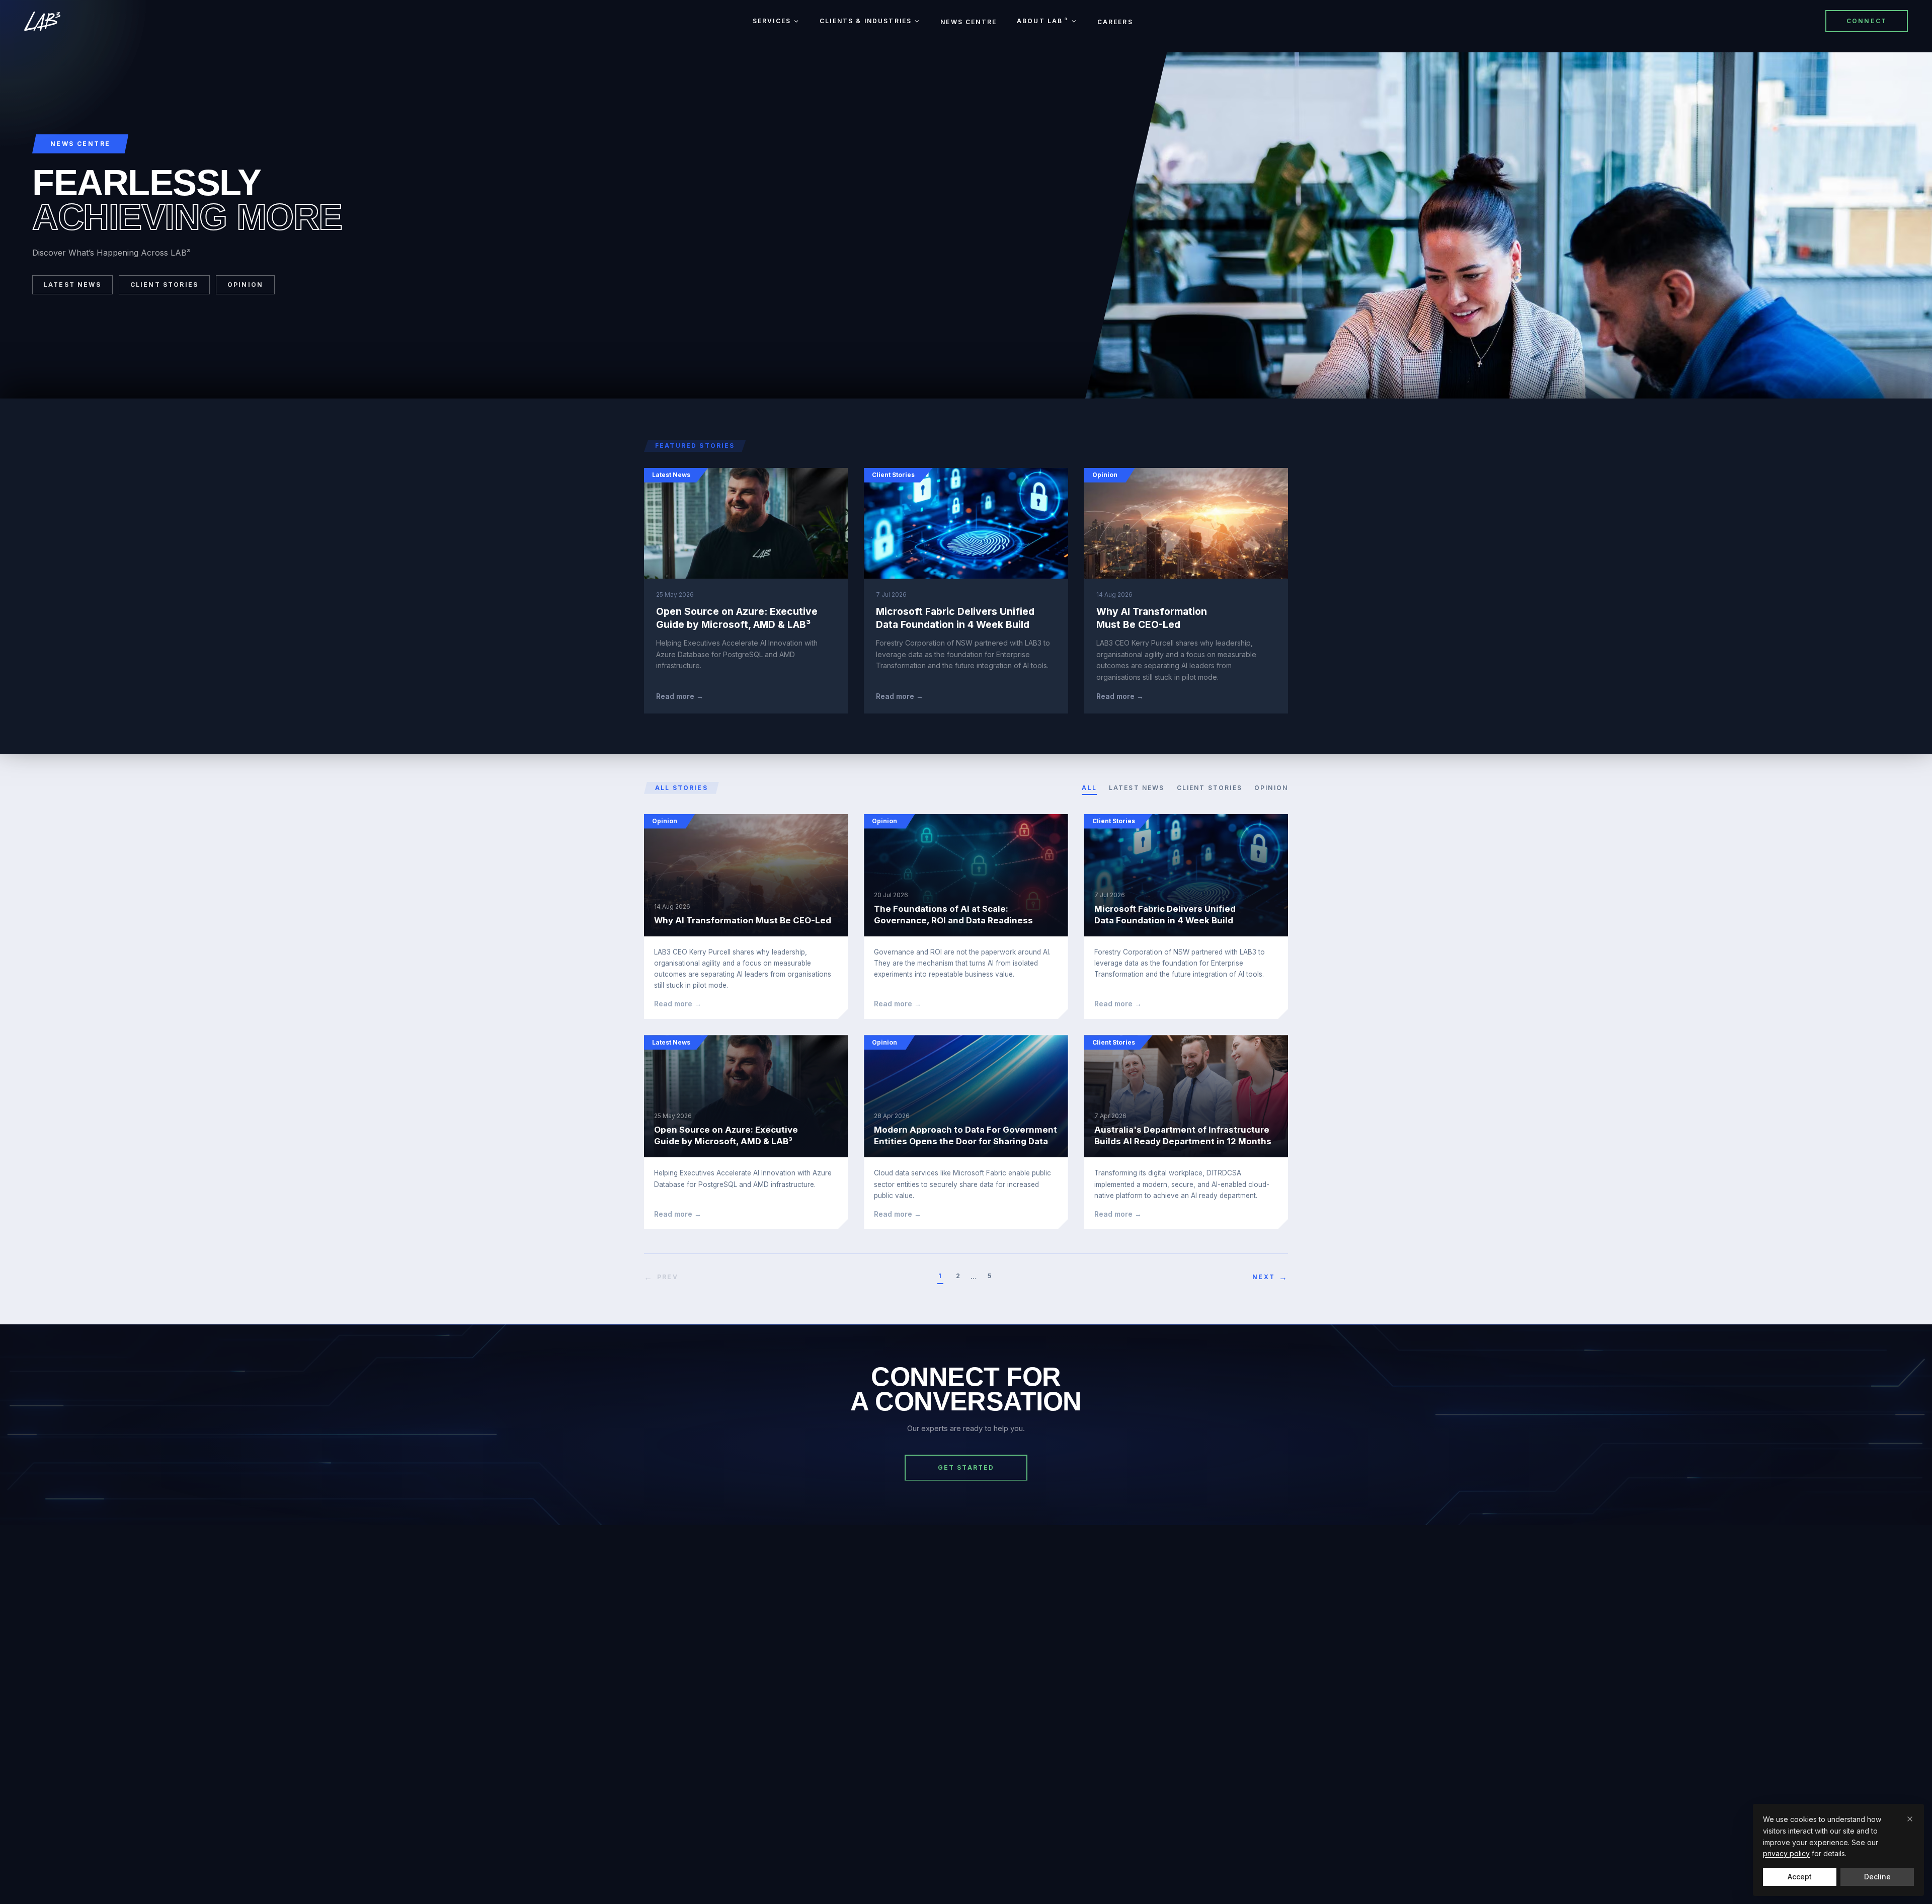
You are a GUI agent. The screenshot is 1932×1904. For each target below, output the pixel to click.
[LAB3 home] (42, 21)
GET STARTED (966, 1467)
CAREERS (1115, 22)
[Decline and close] (1910, 1819)
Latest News (72, 285)
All (1089, 788)
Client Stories (164, 285)
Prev (661, 1277)
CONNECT (1867, 21)
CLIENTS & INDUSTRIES (866, 21)
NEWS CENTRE (969, 22)
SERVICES (772, 21)
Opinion (245, 285)
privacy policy (1786, 1853)
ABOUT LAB (1043, 21)
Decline (1877, 1877)
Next (1270, 1277)
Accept (1800, 1877)
